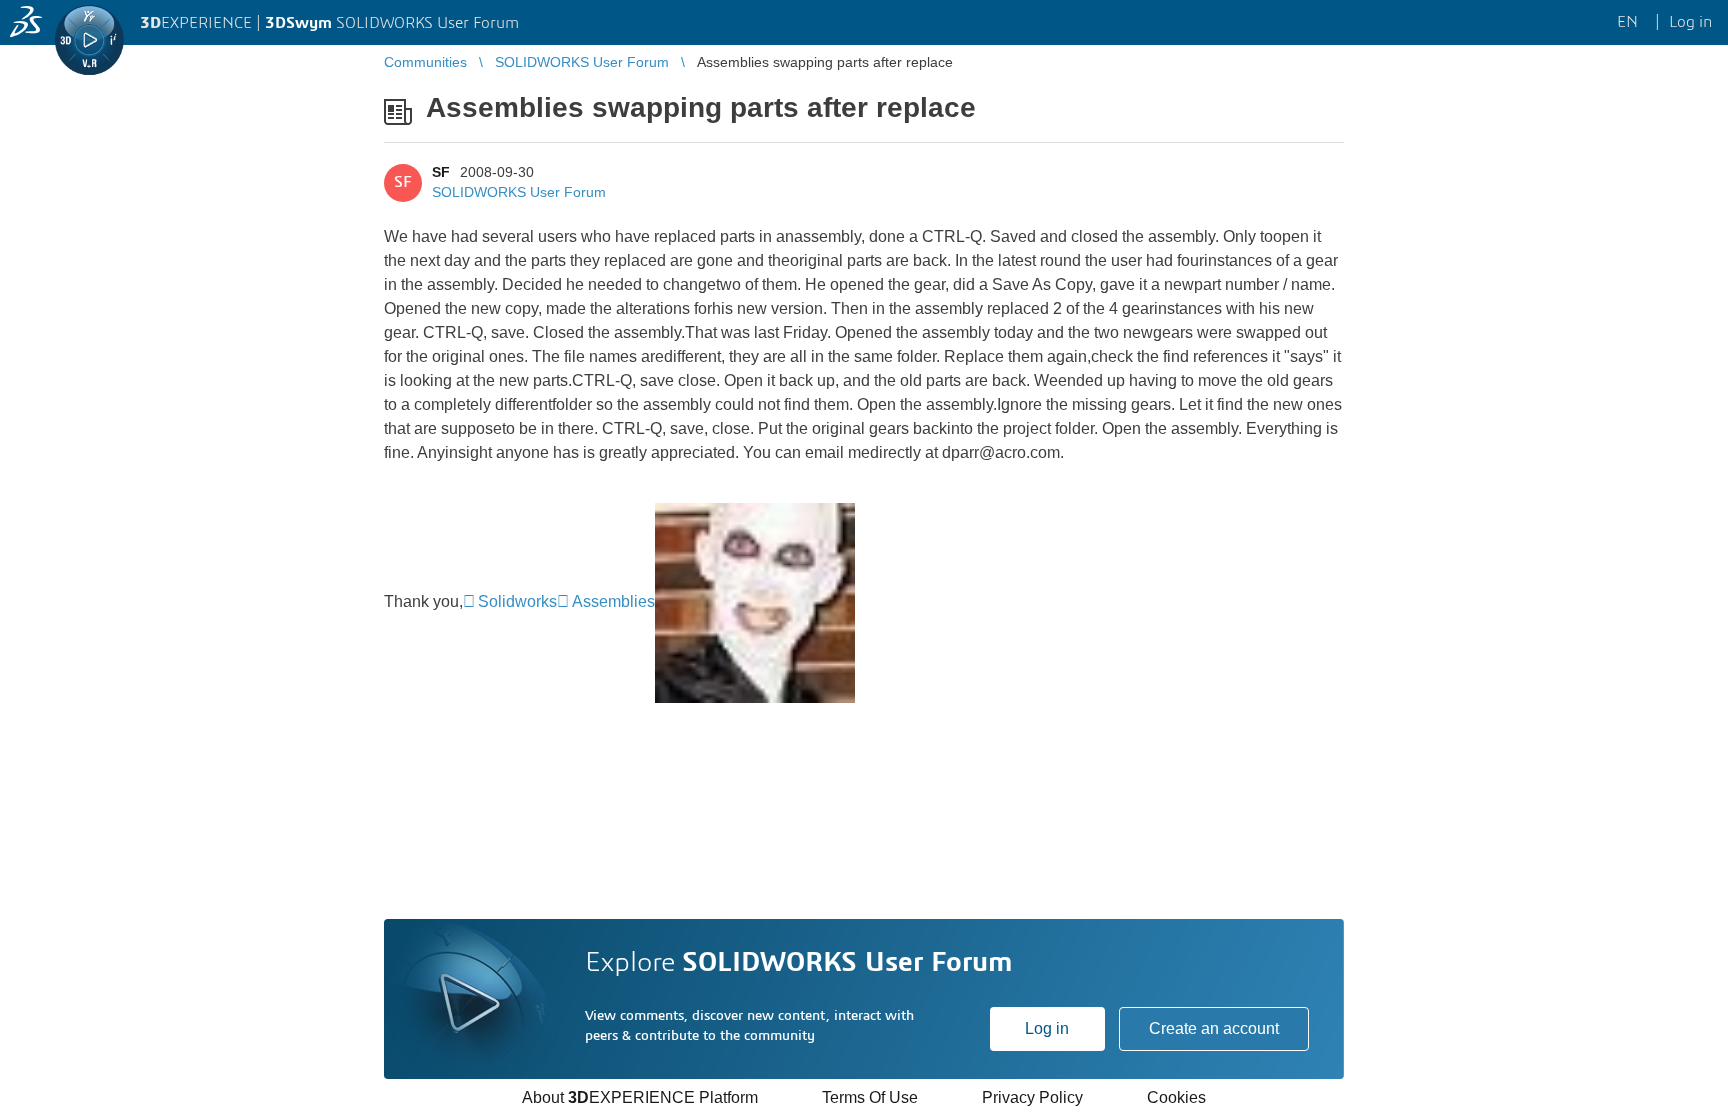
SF (441, 172)
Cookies (1176, 1097)
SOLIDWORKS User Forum (519, 192)
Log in (1047, 1028)
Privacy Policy (1032, 1097)
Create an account (1214, 1028)
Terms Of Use (870, 1097)
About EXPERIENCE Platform (640, 1097)
